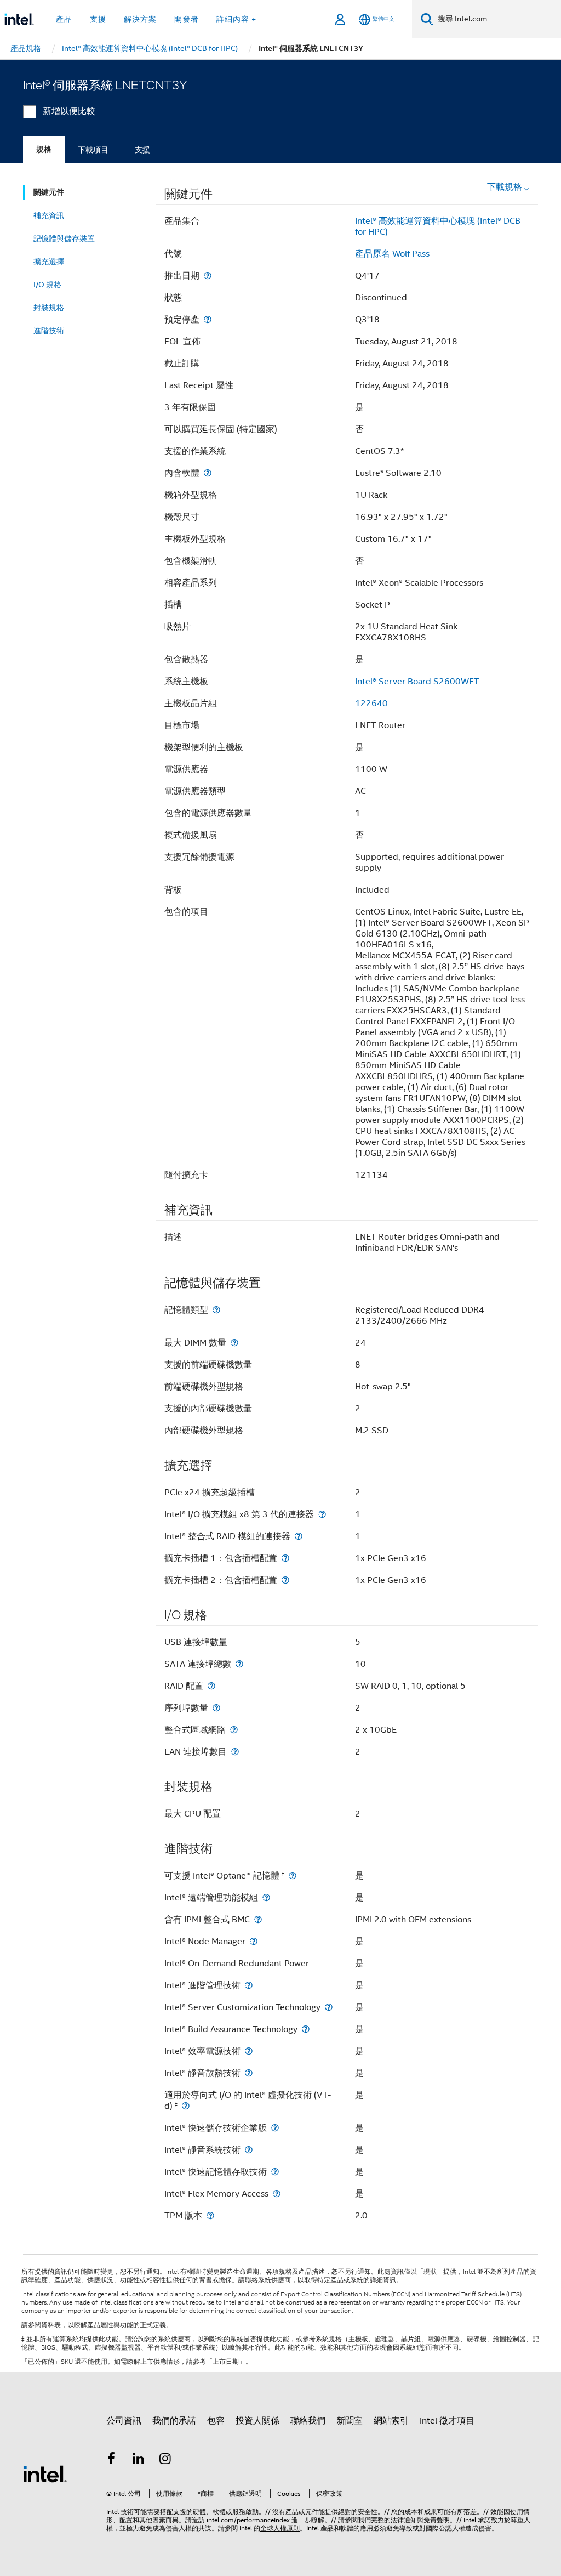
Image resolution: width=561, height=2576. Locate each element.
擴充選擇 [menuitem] (49, 262)
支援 (142, 150)
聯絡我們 (308, 2421)
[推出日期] (208, 276)
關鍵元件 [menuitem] (49, 192)
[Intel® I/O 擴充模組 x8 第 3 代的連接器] (322, 1514)
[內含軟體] (208, 473)
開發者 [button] (187, 19)
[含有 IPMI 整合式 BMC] (258, 1919)
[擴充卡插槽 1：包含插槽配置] (285, 1558)
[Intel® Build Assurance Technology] (306, 2029)
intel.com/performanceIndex (248, 2520)
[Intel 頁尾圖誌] (45, 2473)
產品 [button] (64, 19)
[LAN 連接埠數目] (235, 1752)
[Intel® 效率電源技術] (249, 2051)
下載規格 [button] (505, 187)
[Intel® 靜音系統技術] (249, 2150)
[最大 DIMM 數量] (234, 1343)
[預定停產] (208, 319)
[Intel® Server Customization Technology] (329, 2007)
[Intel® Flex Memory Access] (277, 2194)
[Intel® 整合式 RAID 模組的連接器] (299, 1536)
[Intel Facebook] (111, 2460)
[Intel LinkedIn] (139, 2460)
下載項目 (93, 150)
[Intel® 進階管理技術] (249, 1985)
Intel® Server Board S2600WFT (417, 682)
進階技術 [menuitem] (49, 331)
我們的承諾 (174, 2421)
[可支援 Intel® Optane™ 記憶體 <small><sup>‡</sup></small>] (293, 1876)
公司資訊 (124, 2421)
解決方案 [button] (140, 19)
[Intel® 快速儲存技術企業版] (275, 2128)
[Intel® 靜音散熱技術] (249, 2073)
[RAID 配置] (211, 1686)
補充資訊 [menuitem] (49, 215)
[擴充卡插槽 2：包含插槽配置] (285, 1580)
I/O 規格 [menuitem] (47, 285)
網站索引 (391, 2421)
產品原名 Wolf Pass (392, 254)
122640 (371, 703)
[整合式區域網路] (234, 1730)
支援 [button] (98, 19)
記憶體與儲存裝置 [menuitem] (64, 239)
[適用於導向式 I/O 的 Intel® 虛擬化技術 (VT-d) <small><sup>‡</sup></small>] (186, 2106)
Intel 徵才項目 (447, 2421)
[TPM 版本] (210, 2215)
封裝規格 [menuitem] (49, 308)
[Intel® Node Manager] (254, 1941)
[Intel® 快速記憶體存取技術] (275, 2172)
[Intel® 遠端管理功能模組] (266, 1897)
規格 (44, 149)
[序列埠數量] (216, 1708)
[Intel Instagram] (165, 2460)
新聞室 (350, 2421)
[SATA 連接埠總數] (239, 1664)
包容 (216, 2421)
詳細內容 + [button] (236, 19)
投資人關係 (257, 2421)
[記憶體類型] (216, 1310)
